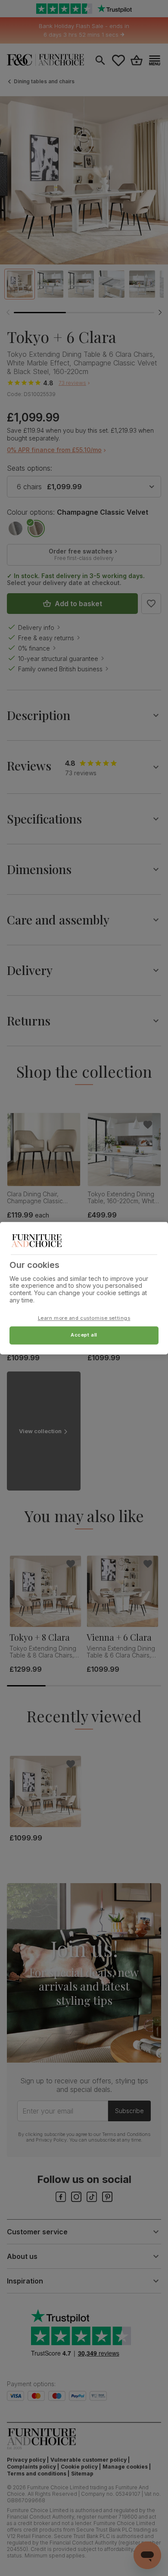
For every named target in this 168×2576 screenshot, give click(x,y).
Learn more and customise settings (84, 1318)
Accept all (84, 1335)
